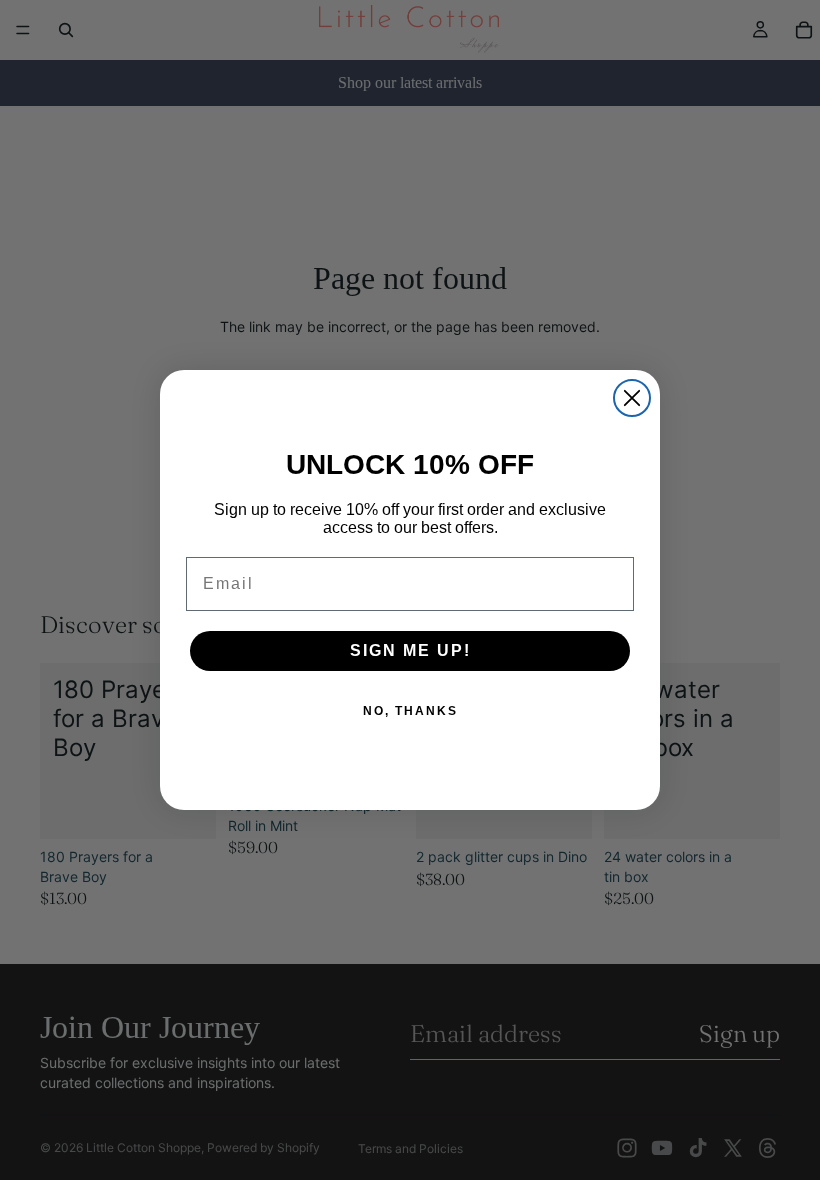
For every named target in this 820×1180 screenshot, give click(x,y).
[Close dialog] (632, 398)
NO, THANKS (410, 711)
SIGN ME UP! (410, 650)
